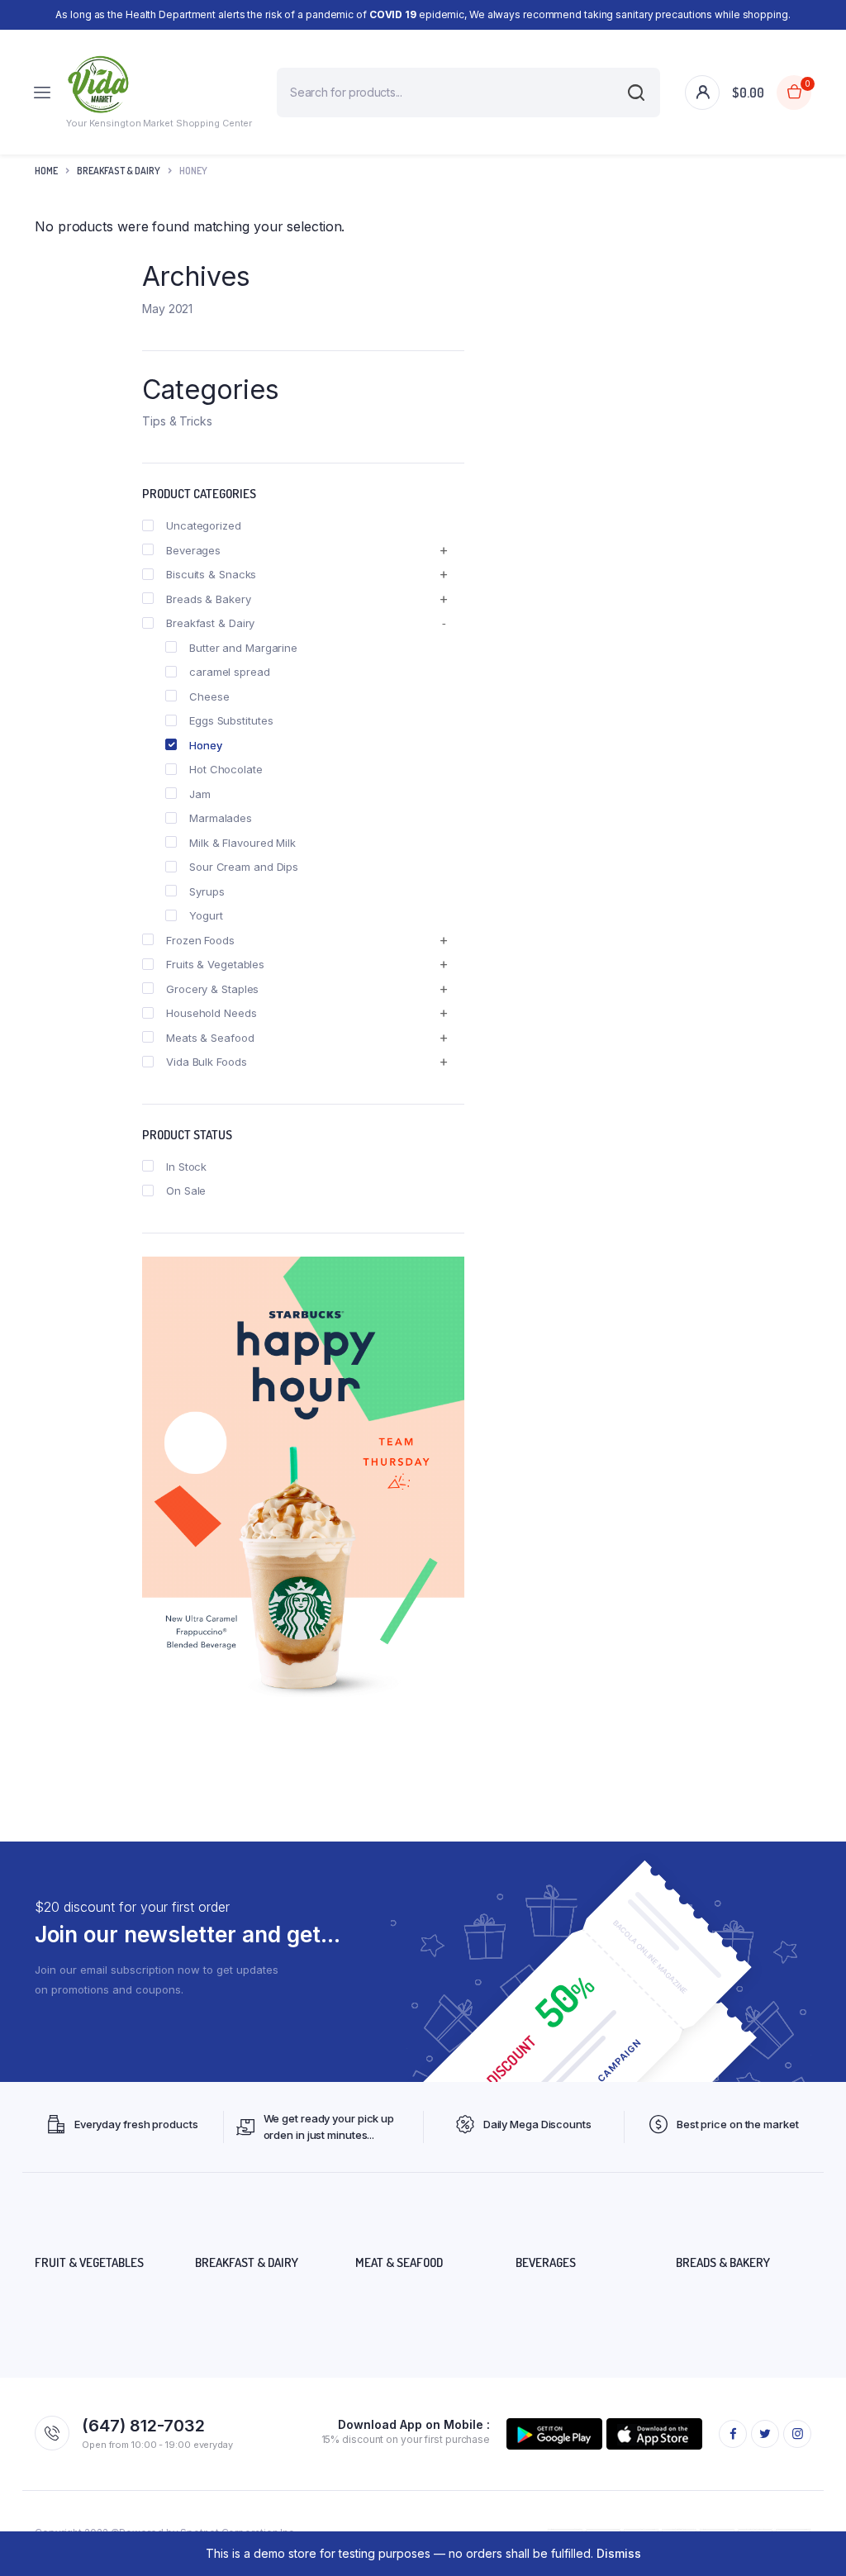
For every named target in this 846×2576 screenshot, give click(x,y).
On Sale (186, 1191)
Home (46, 171)
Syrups (207, 891)
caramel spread (230, 672)
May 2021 (167, 309)
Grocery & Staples (212, 989)
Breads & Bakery (209, 599)
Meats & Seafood (210, 1038)
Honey (206, 745)
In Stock (186, 1167)
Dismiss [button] (619, 2553)
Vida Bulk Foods (207, 1062)
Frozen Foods (200, 940)
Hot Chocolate (226, 769)
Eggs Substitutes (231, 720)
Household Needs (211, 1013)
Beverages (193, 550)
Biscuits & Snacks (211, 574)
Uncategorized (204, 525)
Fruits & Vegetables (215, 964)
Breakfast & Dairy (119, 171)
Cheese (209, 696)
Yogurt (206, 915)
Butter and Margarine (243, 648)
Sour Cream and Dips (244, 867)
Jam (200, 794)
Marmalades (221, 818)
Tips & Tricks (177, 421)
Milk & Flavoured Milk (242, 843)
